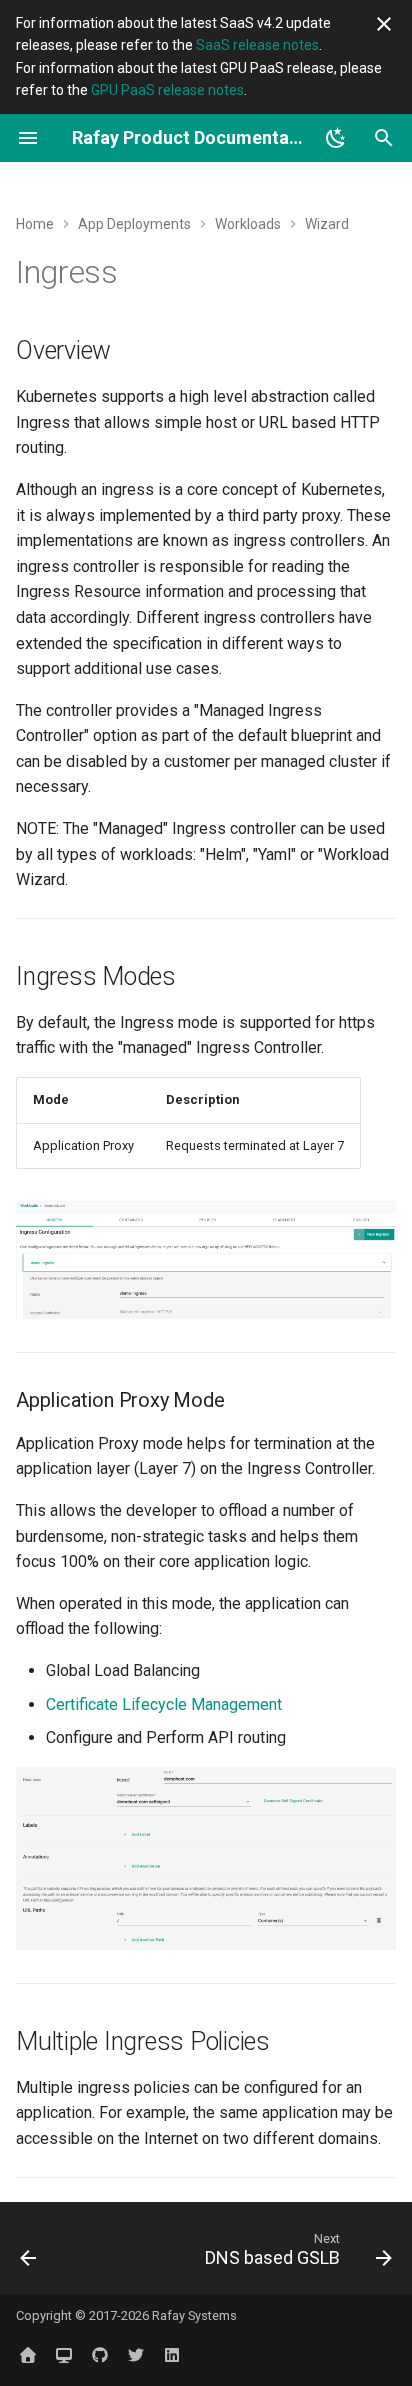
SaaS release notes (257, 45)
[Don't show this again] (384, 24)
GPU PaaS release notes (167, 90)
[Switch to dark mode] (336, 138)
